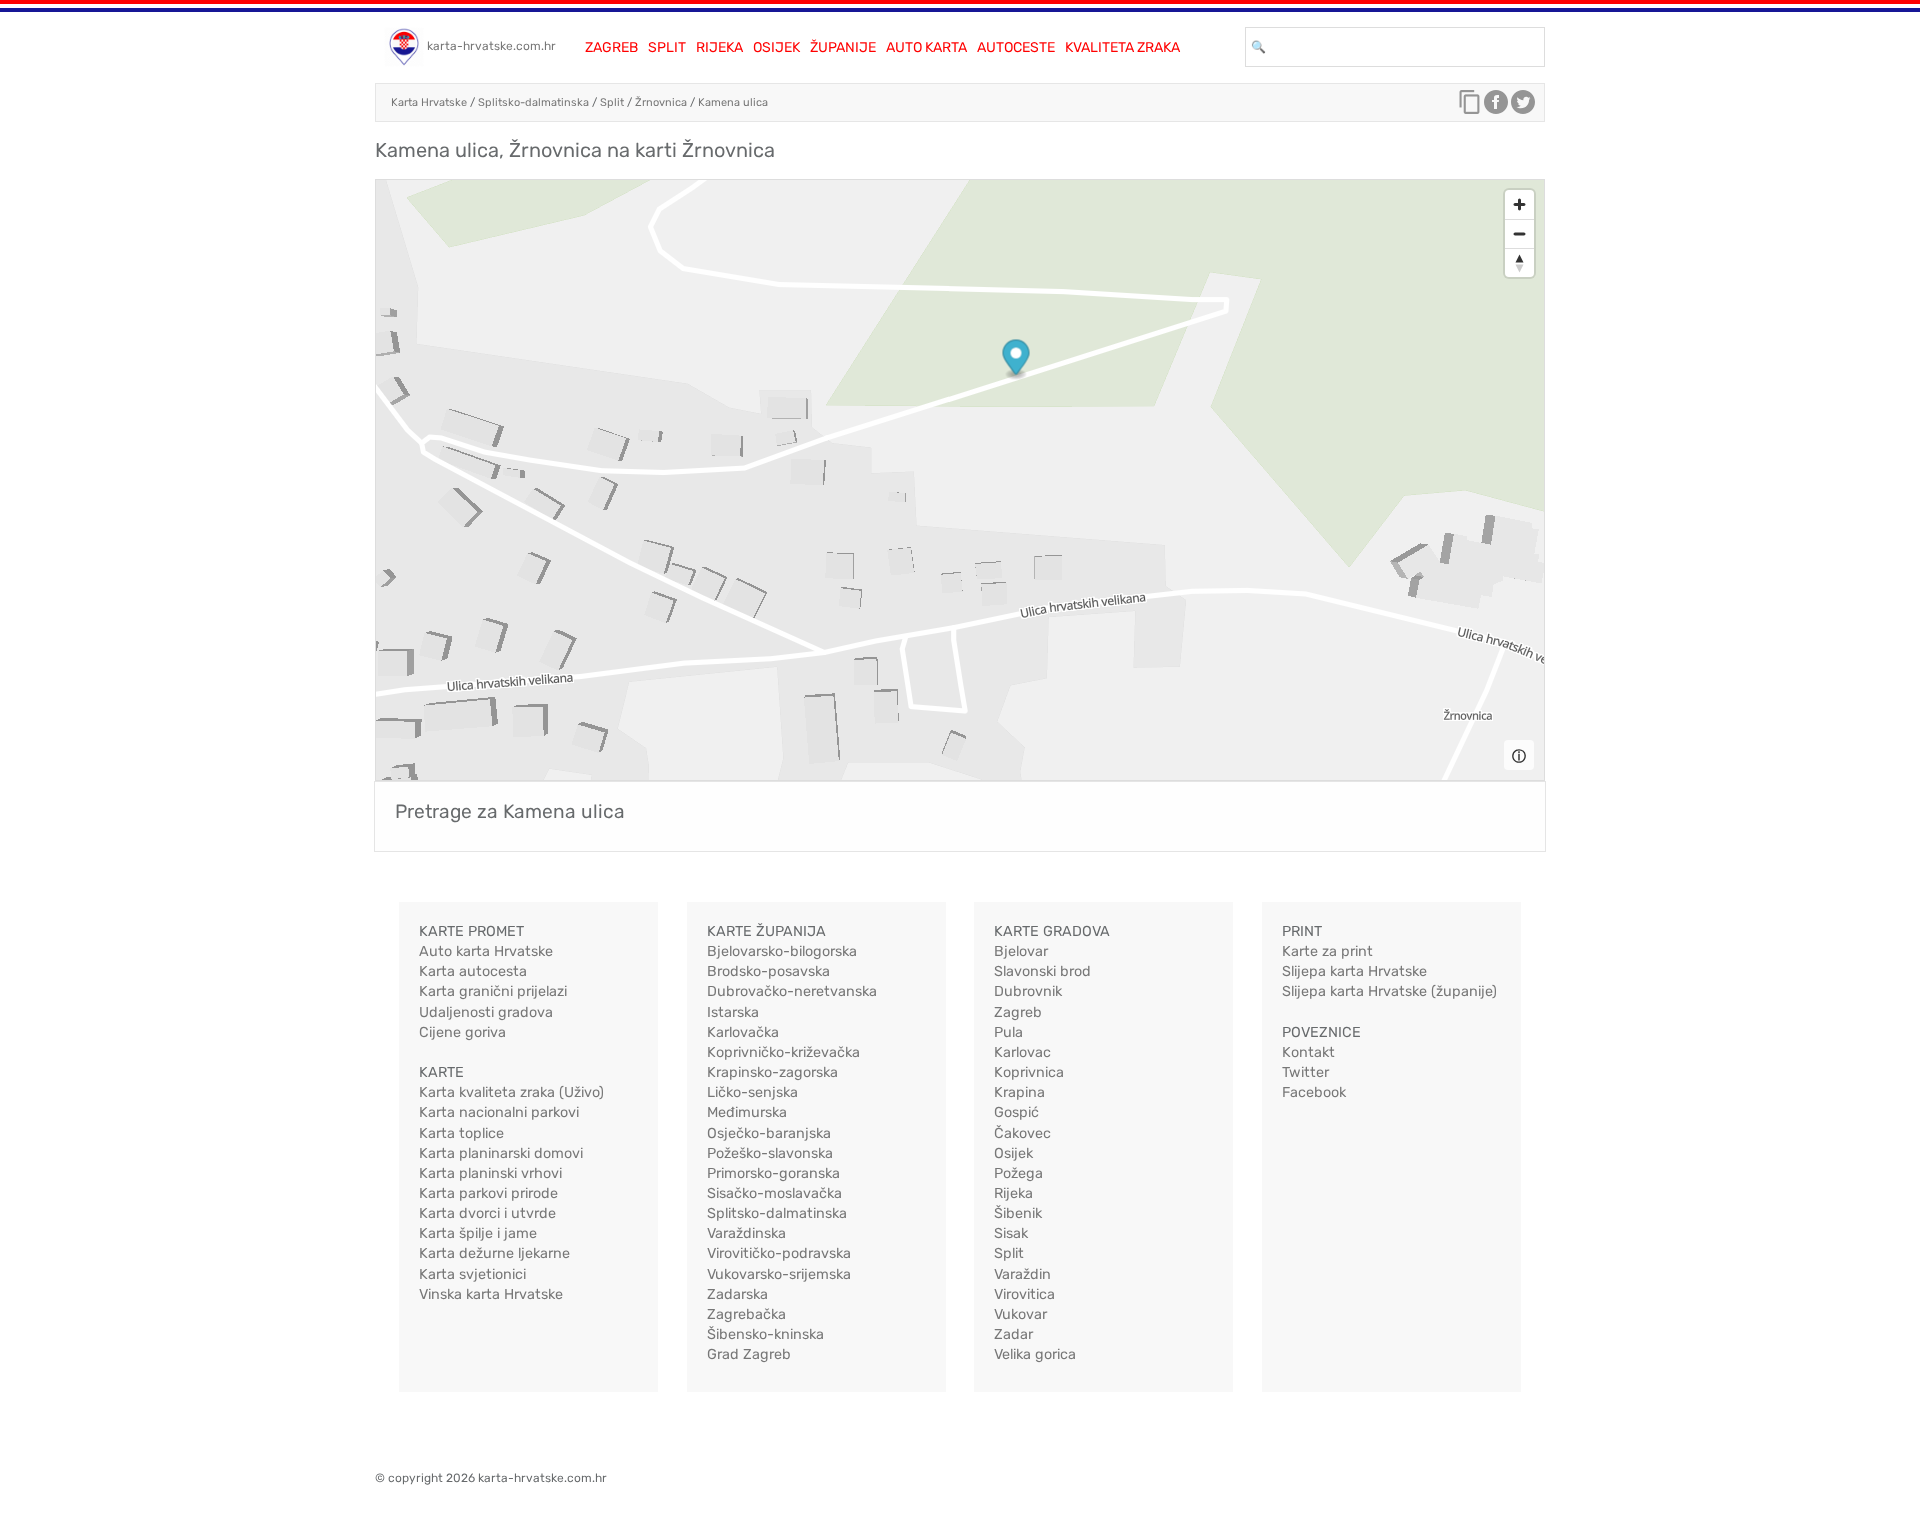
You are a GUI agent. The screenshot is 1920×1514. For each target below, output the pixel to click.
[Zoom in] (1519, 204)
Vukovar (1020, 1314)
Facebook (1314, 1092)
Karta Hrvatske (429, 102)
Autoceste (1016, 47)
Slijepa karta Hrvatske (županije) (1389, 991)
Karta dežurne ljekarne (494, 1253)
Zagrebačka (746, 1314)
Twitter (1305, 1072)
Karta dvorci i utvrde (487, 1213)
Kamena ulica (733, 102)
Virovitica (1024, 1294)
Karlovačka (743, 1032)
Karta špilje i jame (478, 1233)
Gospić (1016, 1112)
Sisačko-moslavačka (774, 1193)
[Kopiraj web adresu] (1470, 107)
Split (667, 47)
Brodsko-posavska (768, 971)
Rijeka (719, 47)
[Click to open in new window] (1496, 107)
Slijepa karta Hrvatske (1354, 971)
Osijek (776, 47)
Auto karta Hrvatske (486, 951)
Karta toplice (461, 1133)
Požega (1018, 1173)
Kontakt (1308, 1052)
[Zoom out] (1519, 233)
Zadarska (737, 1294)
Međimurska (747, 1112)
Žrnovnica (661, 102)
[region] (960, 480)
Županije (843, 47)
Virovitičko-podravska (779, 1253)
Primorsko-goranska (773, 1173)
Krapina (1019, 1092)
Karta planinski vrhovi (490, 1173)
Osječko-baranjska (769, 1133)
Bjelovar (1021, 951)
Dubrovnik (1028, 991)
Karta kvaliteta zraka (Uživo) (511, 1092)
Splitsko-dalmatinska (533, 102)
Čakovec (1022, 1133)
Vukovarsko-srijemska (779, 1274)
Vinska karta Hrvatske (491, 1294)
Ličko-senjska (752, 1092)
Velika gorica (1035, 1354)
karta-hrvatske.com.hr (491, 46)
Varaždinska (746, 1233)
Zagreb (611, 47)
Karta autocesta (473, 971)
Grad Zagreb (749, 1354)
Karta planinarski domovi (501, 1153)
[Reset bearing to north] (1519, 262)
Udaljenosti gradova (486, 1012)
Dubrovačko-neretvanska (792, 991)
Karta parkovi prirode (488, 1193)
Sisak (1011, 1233)
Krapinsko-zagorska (772, 1072)
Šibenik (1018, 1213)
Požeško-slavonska (770, 1153)
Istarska (733, 1012)
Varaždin (1022, 1274)
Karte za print (1327, 951)
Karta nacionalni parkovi (499, 1112)
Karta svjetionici (472, 1274)
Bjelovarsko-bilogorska (782, 951)
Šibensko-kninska (765, 1334)
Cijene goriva (462, 1032)
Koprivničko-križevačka (783, 1052)
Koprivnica (1029, 1072)
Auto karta (926, 47)
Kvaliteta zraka (1122, 47)
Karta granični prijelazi (493, 991)
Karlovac (1022, 1052)
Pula (1008, 1032)
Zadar (1013, 1334)
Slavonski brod (1042, 971)
